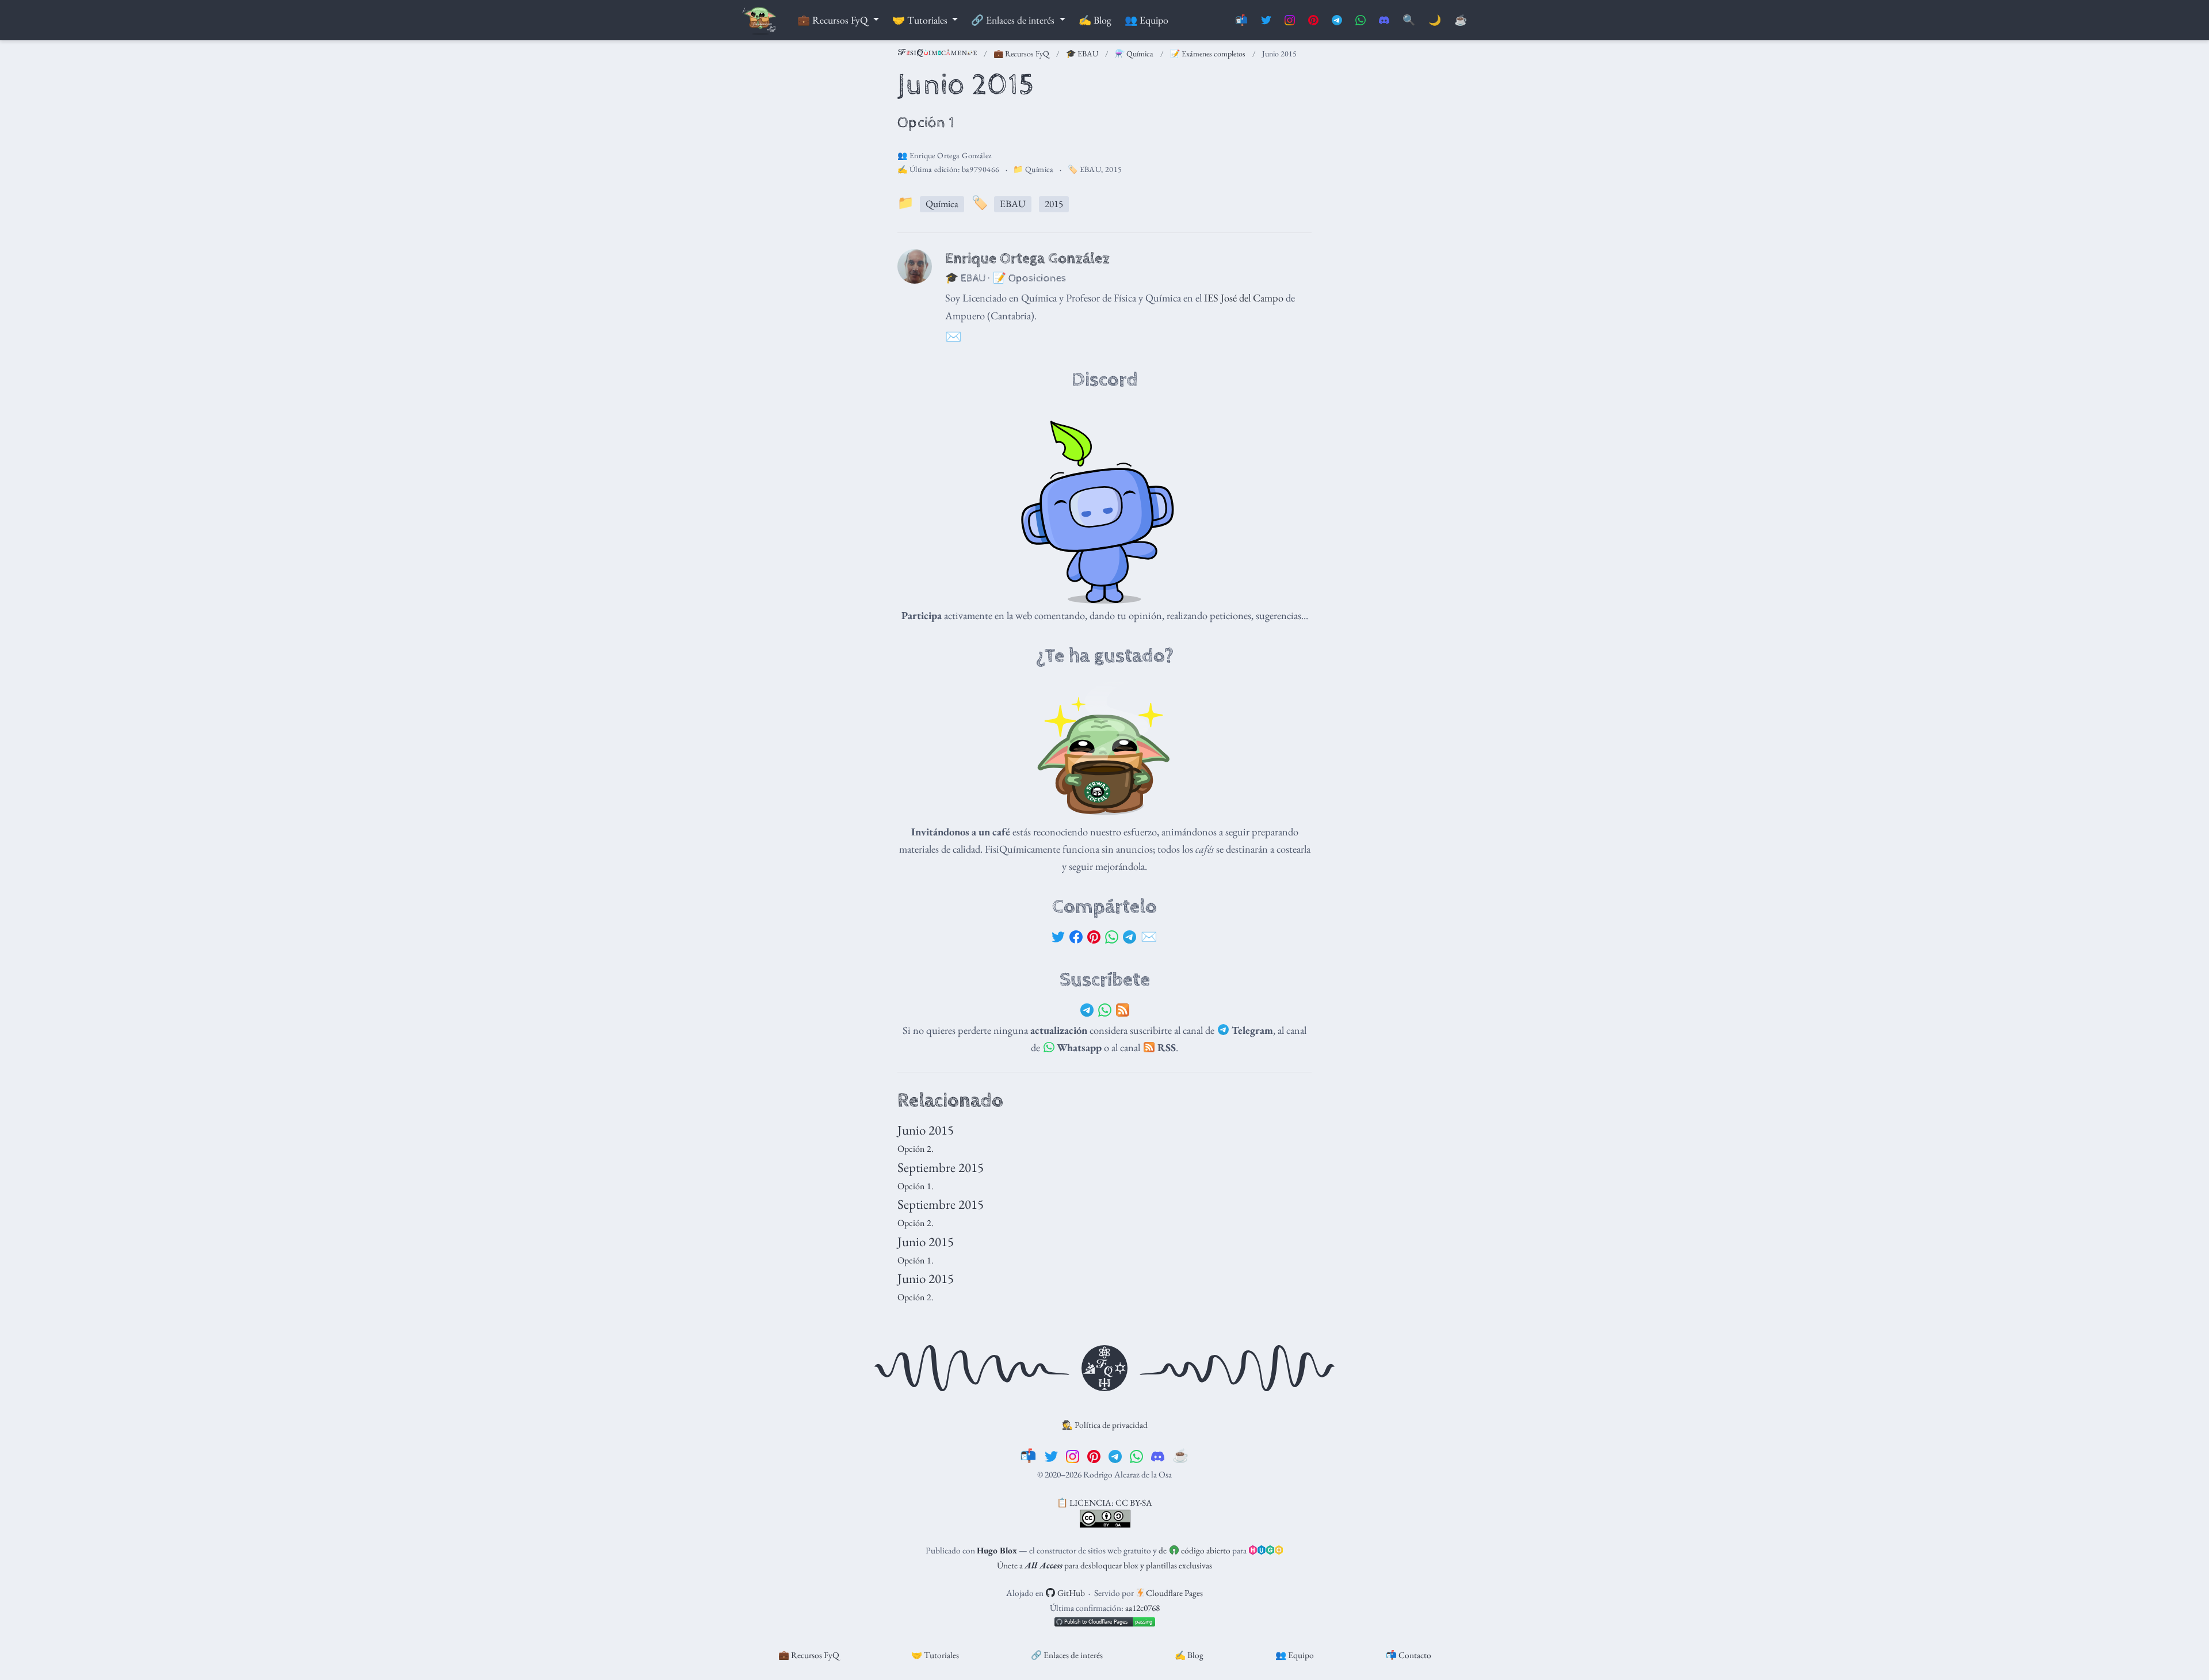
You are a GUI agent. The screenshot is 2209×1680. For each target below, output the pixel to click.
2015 (1114, 169)
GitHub (1070, 1593)
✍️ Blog (1189, 1655)
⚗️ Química (1134, 54)
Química (1039, 169)
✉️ (1149, 937)
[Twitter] (1058, 937)
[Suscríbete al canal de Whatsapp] (1360, 20)
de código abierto (1194, 1550)
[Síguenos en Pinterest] (1313, 20)
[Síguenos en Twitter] (1266, 20)
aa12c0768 (1142, 1608)
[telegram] (1115, 1456)
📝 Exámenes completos (1208, 54)
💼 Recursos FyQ (1021, 54)
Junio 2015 (926, 1130)
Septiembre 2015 (941, 1167)
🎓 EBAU (1082, 54)
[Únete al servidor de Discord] (1384, 20)
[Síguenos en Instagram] (1290, 20)
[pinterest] (1094, 1456)
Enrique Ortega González (951, 155)
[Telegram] (1130, 937)
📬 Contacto (1409, 1655)
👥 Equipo (1295, 1655)
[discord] (1158, 1456)
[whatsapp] (1136, 1456)
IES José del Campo (1244, 297)
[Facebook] (1076, 937)
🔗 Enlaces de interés (1067, 1655)
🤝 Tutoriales (935, 1655)
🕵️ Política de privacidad (1105, 1425)
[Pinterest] (1094, 937)
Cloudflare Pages (1174, 1593)
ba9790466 (981, 169)
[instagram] (1073, 1456)
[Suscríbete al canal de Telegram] (1337, 20)
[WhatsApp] (1112, 937)
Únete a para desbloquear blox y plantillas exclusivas (1104, 1565)
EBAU (1091, 169)
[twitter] (1051, 1456)
